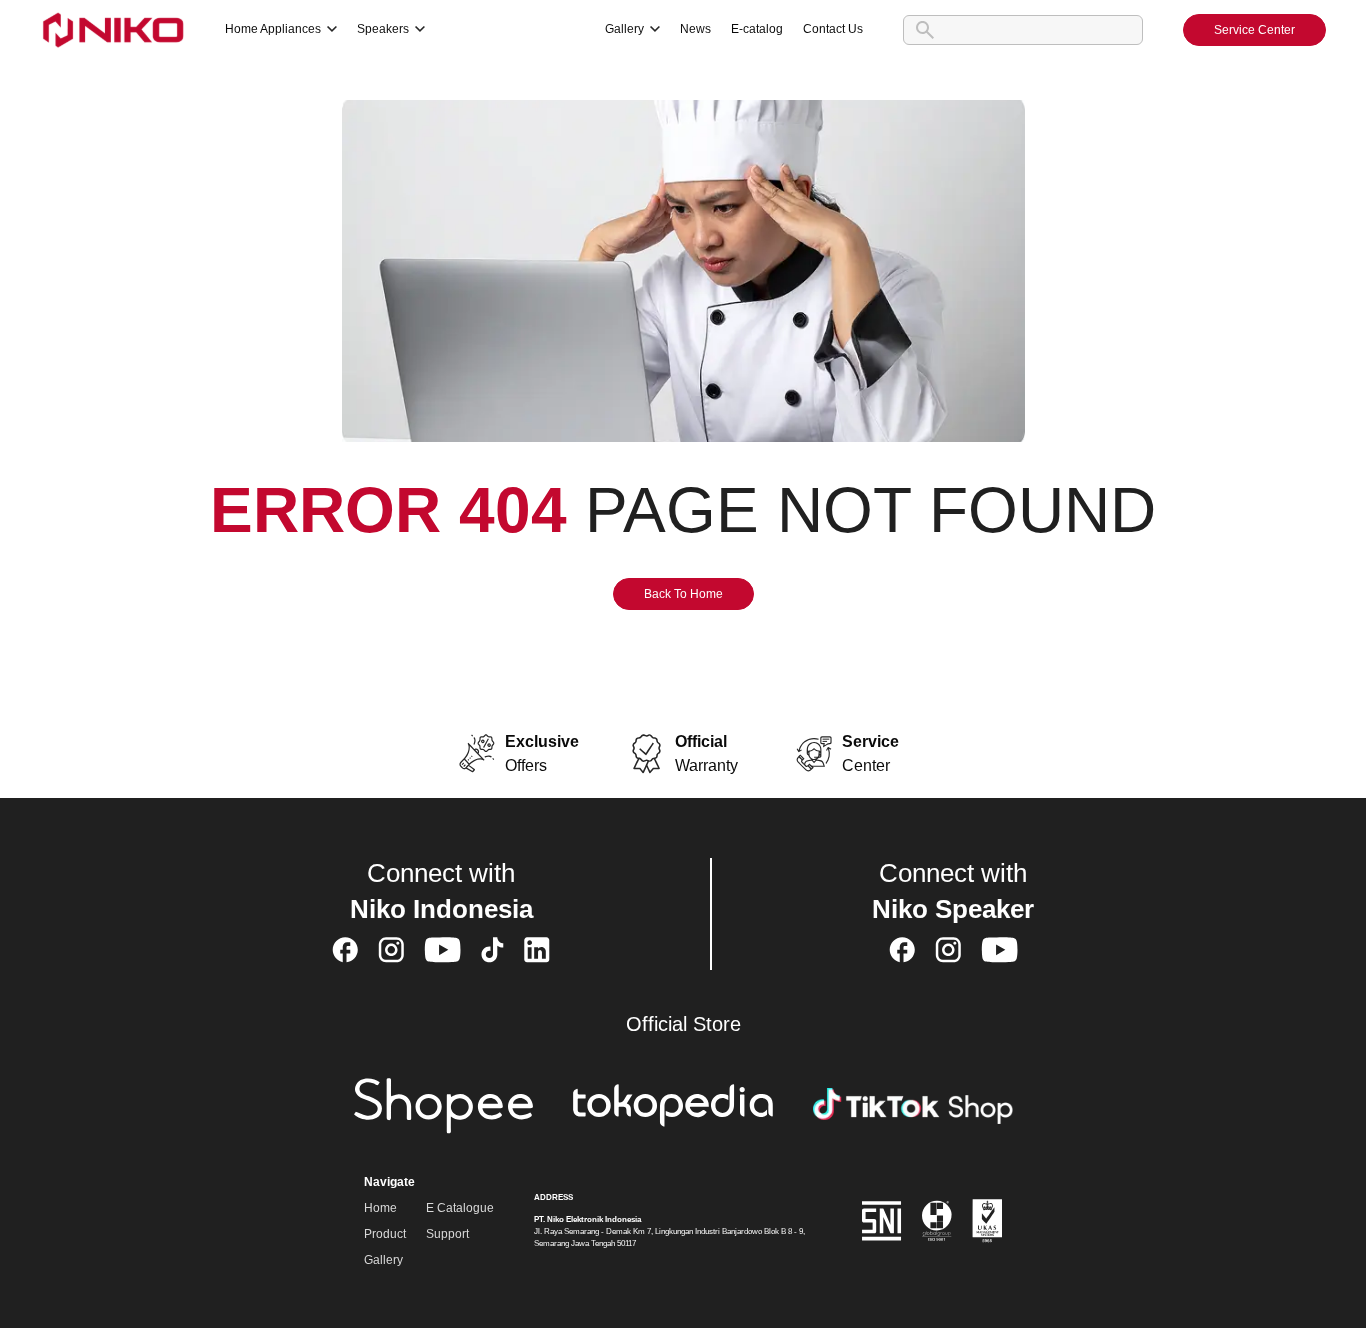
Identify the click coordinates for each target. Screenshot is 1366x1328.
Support (447, 1234)
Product (385, 1234)
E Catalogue (460, 1208)
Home (380, 1208)
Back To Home (683, 594)
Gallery (383, 1260)
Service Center (1254, 30)
